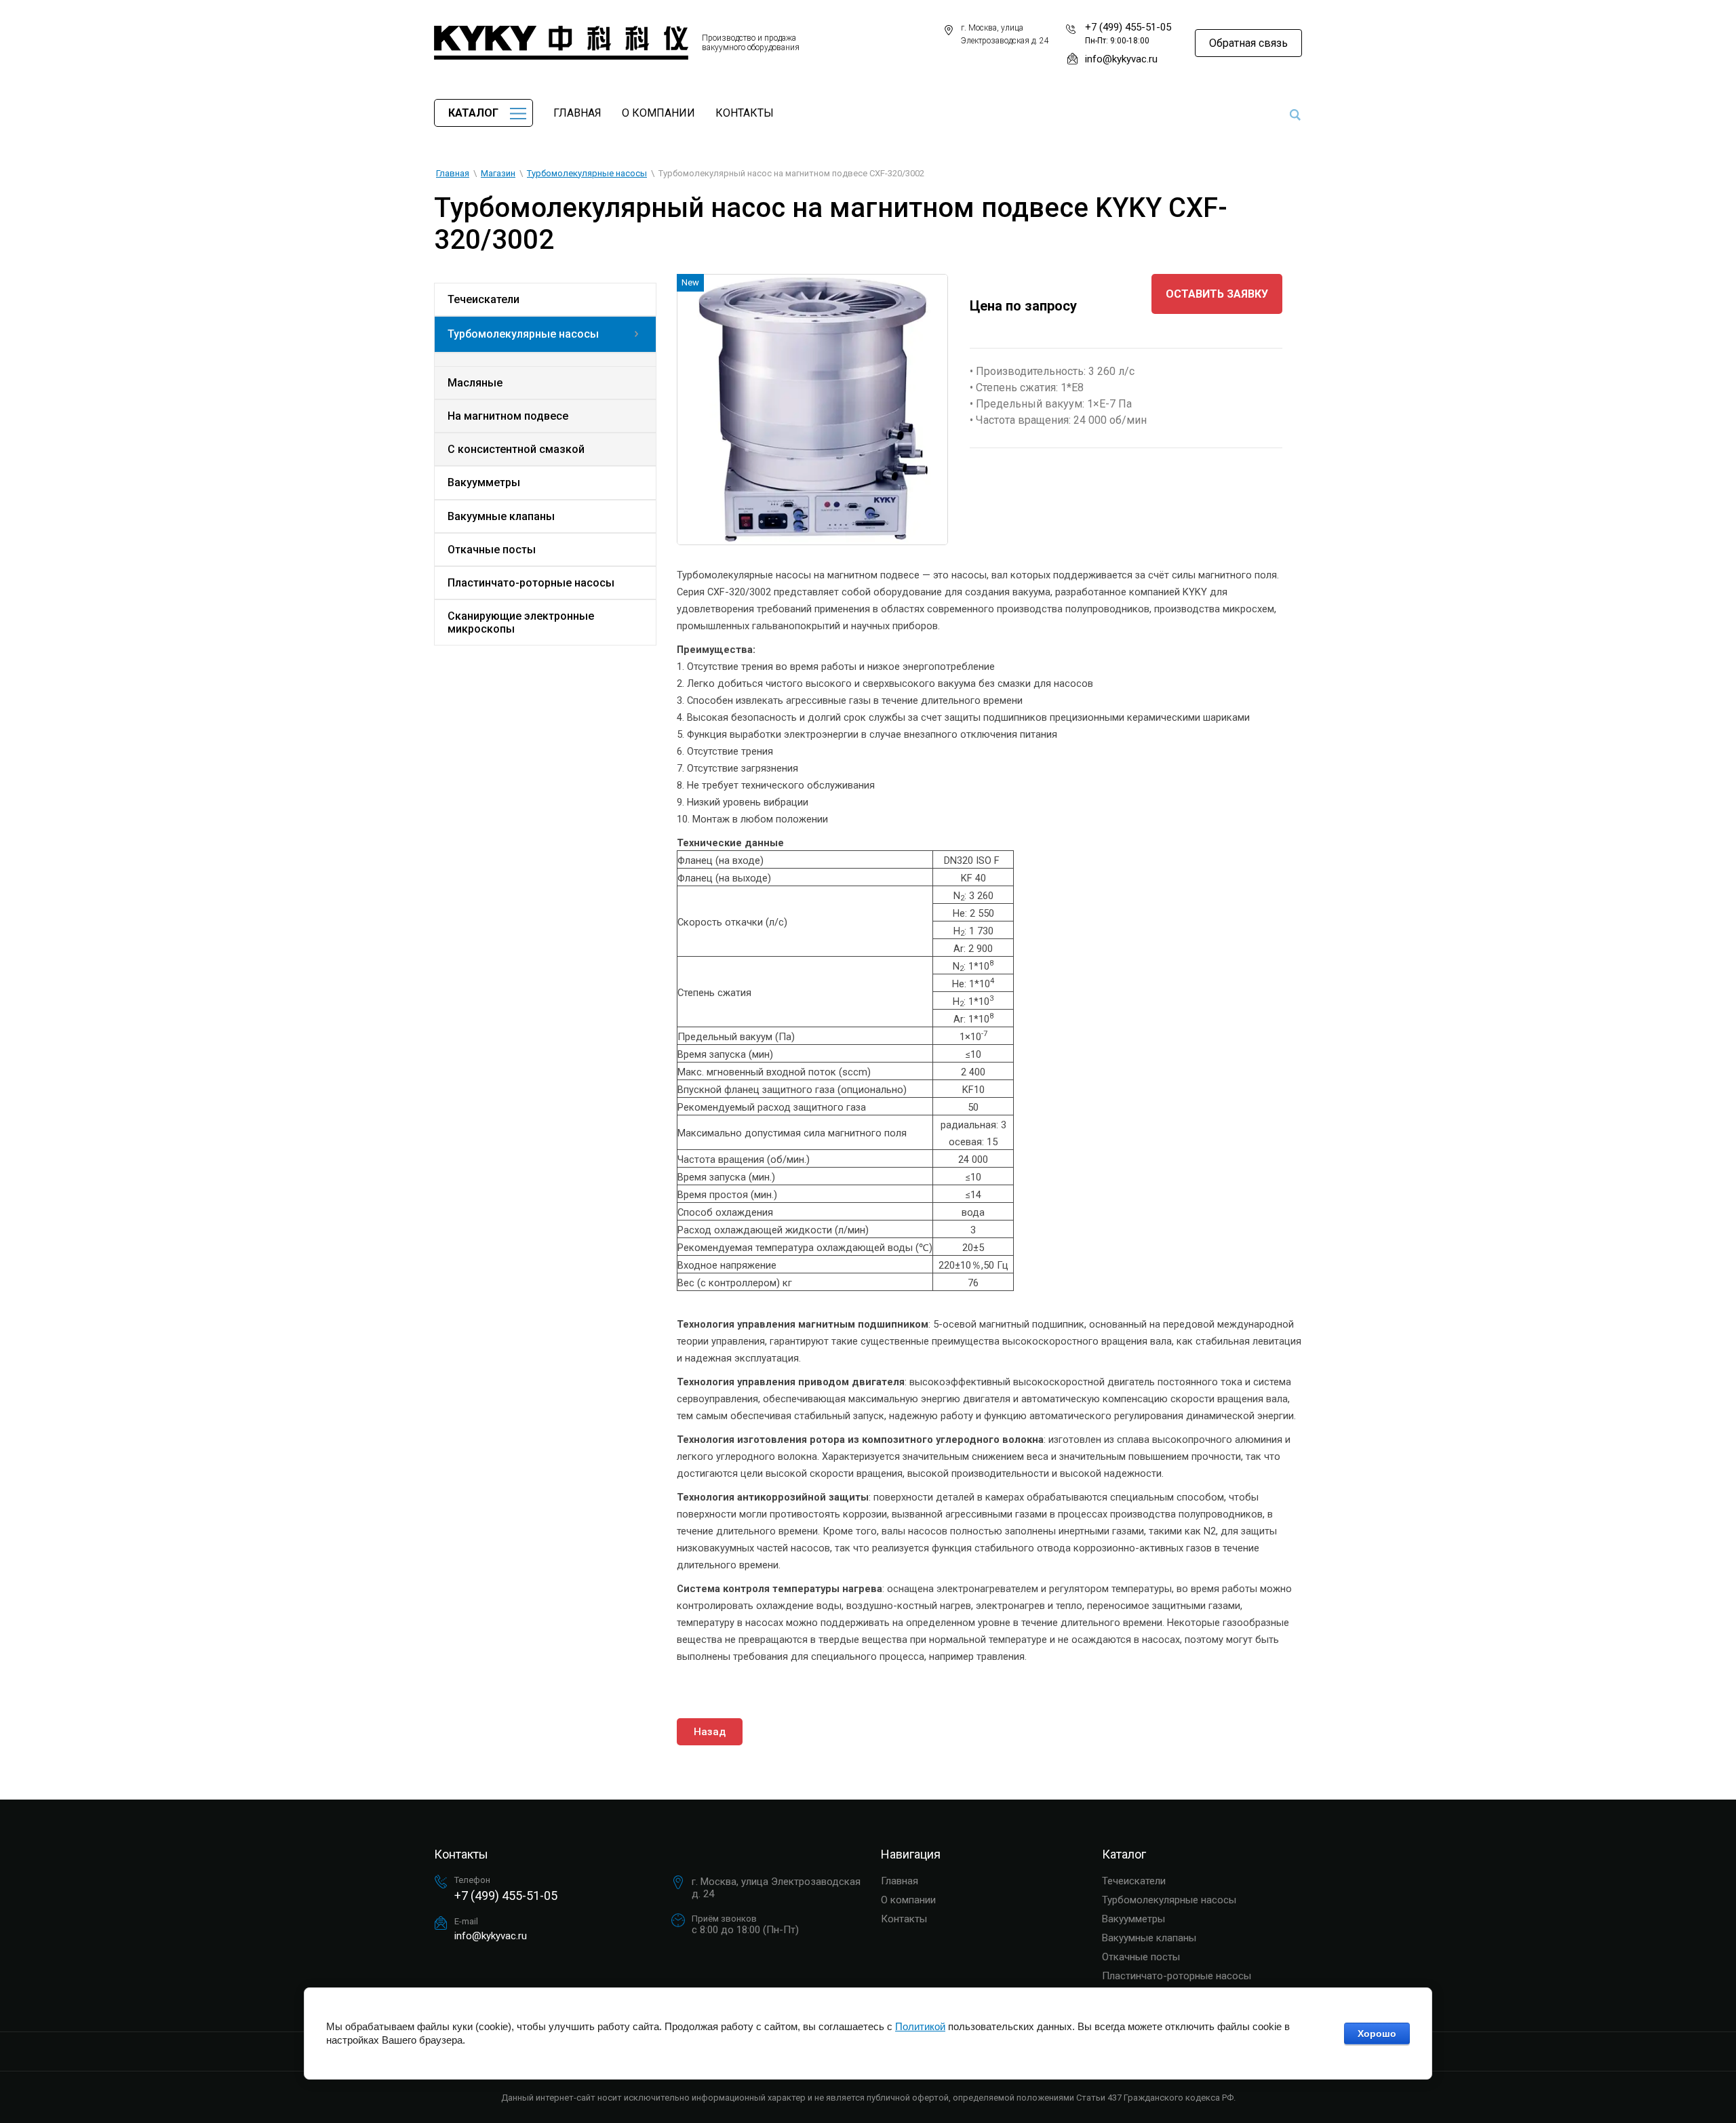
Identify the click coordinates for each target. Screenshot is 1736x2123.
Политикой (920, 2026)
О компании (658, 113)
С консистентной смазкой (516, 449)
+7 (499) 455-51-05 (1128, 27)
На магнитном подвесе (508, 416)
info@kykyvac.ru (1121, 59)
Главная (577, 113)
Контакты (745, 113)
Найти (1295, 115)
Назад (710, 1732)
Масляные (475, 383)
